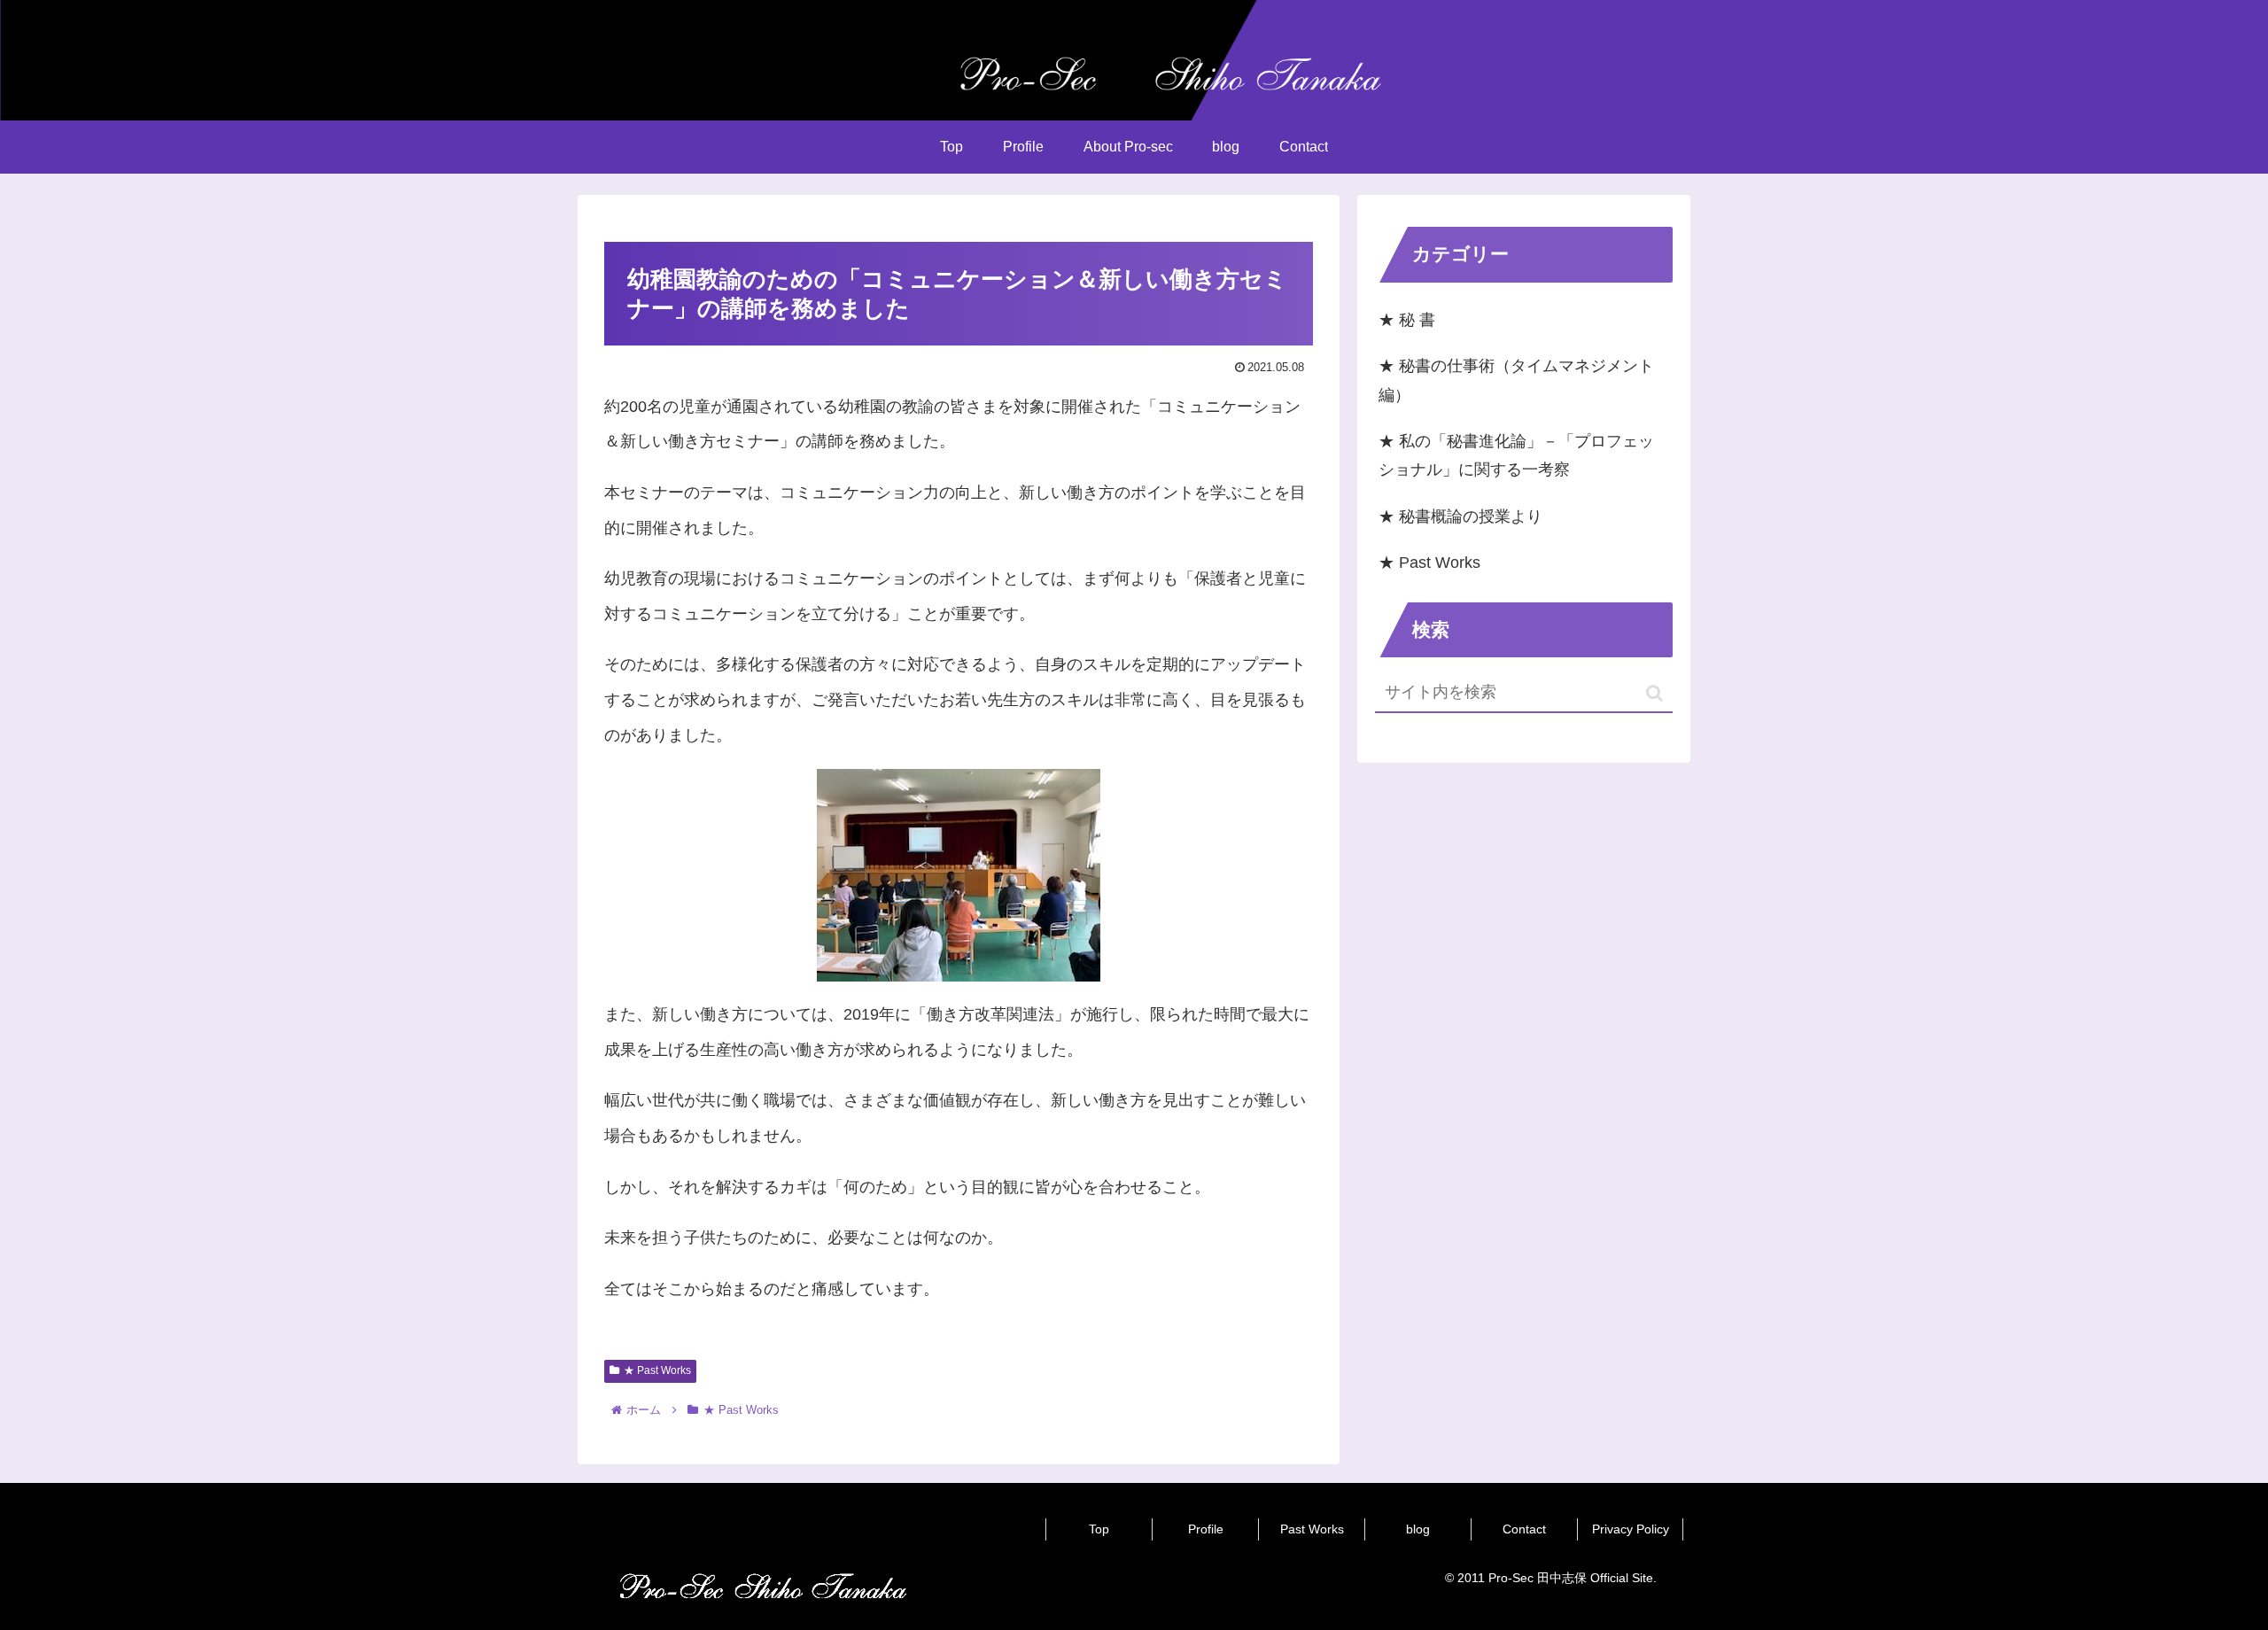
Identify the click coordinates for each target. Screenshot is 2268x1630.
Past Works (1312, 1529)
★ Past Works (657, 1370)
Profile (1206, 1529)
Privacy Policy (1631, 1529)
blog (1418, 1529)
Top (1099, 1529)
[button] (1654, 693)
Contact (1524, 1529)
